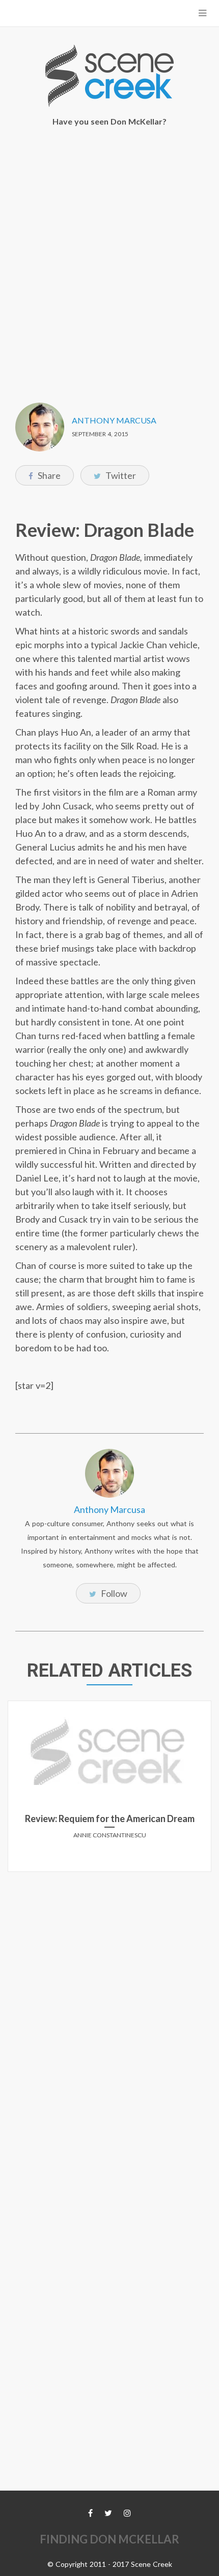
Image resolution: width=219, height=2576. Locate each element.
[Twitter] (108, 2513)
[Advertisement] (109, 258)
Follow (113, 1593)
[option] (109, 1790)
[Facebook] (90, 2513)
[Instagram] (127, 2513)
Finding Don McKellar (109, 2539)
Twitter (120, 475)
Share (48, 475)
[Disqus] (109, 2007)
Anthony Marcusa (114, 420)
